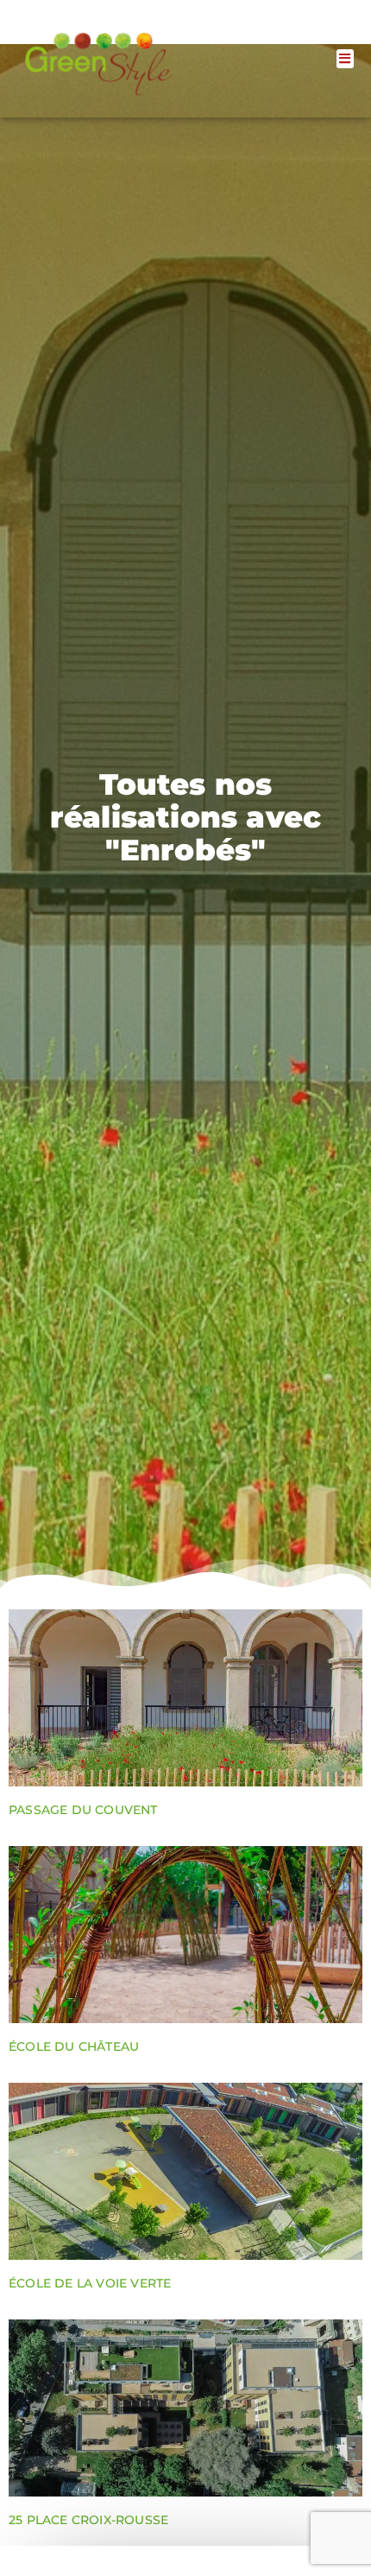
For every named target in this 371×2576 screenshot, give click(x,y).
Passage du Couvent (83, 1810)
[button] (346, 59)
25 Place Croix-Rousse (88, 2520)
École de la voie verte (90, 2283)
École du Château (74, 2046)
